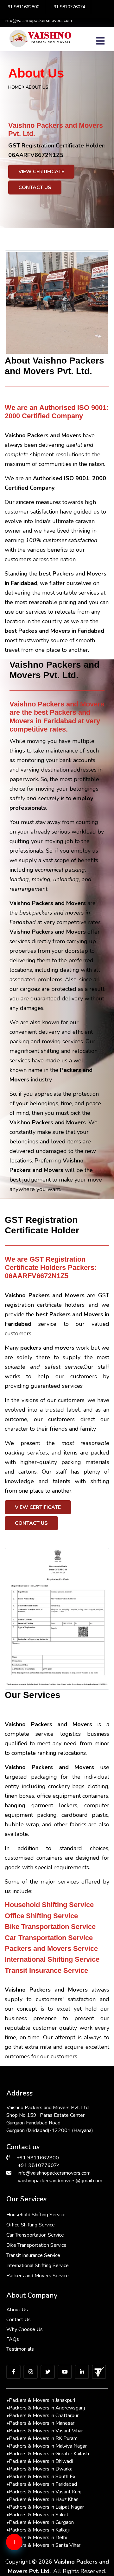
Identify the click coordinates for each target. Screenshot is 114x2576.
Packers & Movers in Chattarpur (42, 2416)
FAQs (13, 2339)
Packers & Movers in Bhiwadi (40, 2461)
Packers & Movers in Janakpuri (41, 2400)
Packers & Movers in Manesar (40, 2423)
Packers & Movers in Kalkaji (38, 2530)
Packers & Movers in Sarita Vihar (43, 2545)
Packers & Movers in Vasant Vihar (45, 2431)
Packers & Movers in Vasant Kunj (44, 2492)
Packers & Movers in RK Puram (42, 2438)
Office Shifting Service (31, 2225)
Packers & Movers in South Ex (41, 2477)
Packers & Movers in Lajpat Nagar (45, 2507)
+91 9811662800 (22, 7)
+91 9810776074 (68, 7)
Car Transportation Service (35, 2235)
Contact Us (35, 187)
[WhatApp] (24, 2546)
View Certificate (41, 172)
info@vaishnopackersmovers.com (38, 20)
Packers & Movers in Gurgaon (40, 2522)
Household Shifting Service (36, 2215)
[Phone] (24, 2566)
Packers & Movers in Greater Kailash (48, 2454)
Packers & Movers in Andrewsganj (46, 2408)
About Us (17, 2310)
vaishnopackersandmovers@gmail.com (60, 2181)
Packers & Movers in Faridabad (42, 2484)
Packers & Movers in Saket (37, 2515)
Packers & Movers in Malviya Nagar (47, 2446)
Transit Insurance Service (33, 2255)
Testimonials (20, 2349)
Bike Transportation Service (36, 2245)
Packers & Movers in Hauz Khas (42, 2499)
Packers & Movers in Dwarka (39, 2469)
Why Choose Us (25, 2329)
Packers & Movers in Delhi (37, 2538)
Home (15, 87)
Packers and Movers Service (38, 2276)
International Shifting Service (38, 2266)
